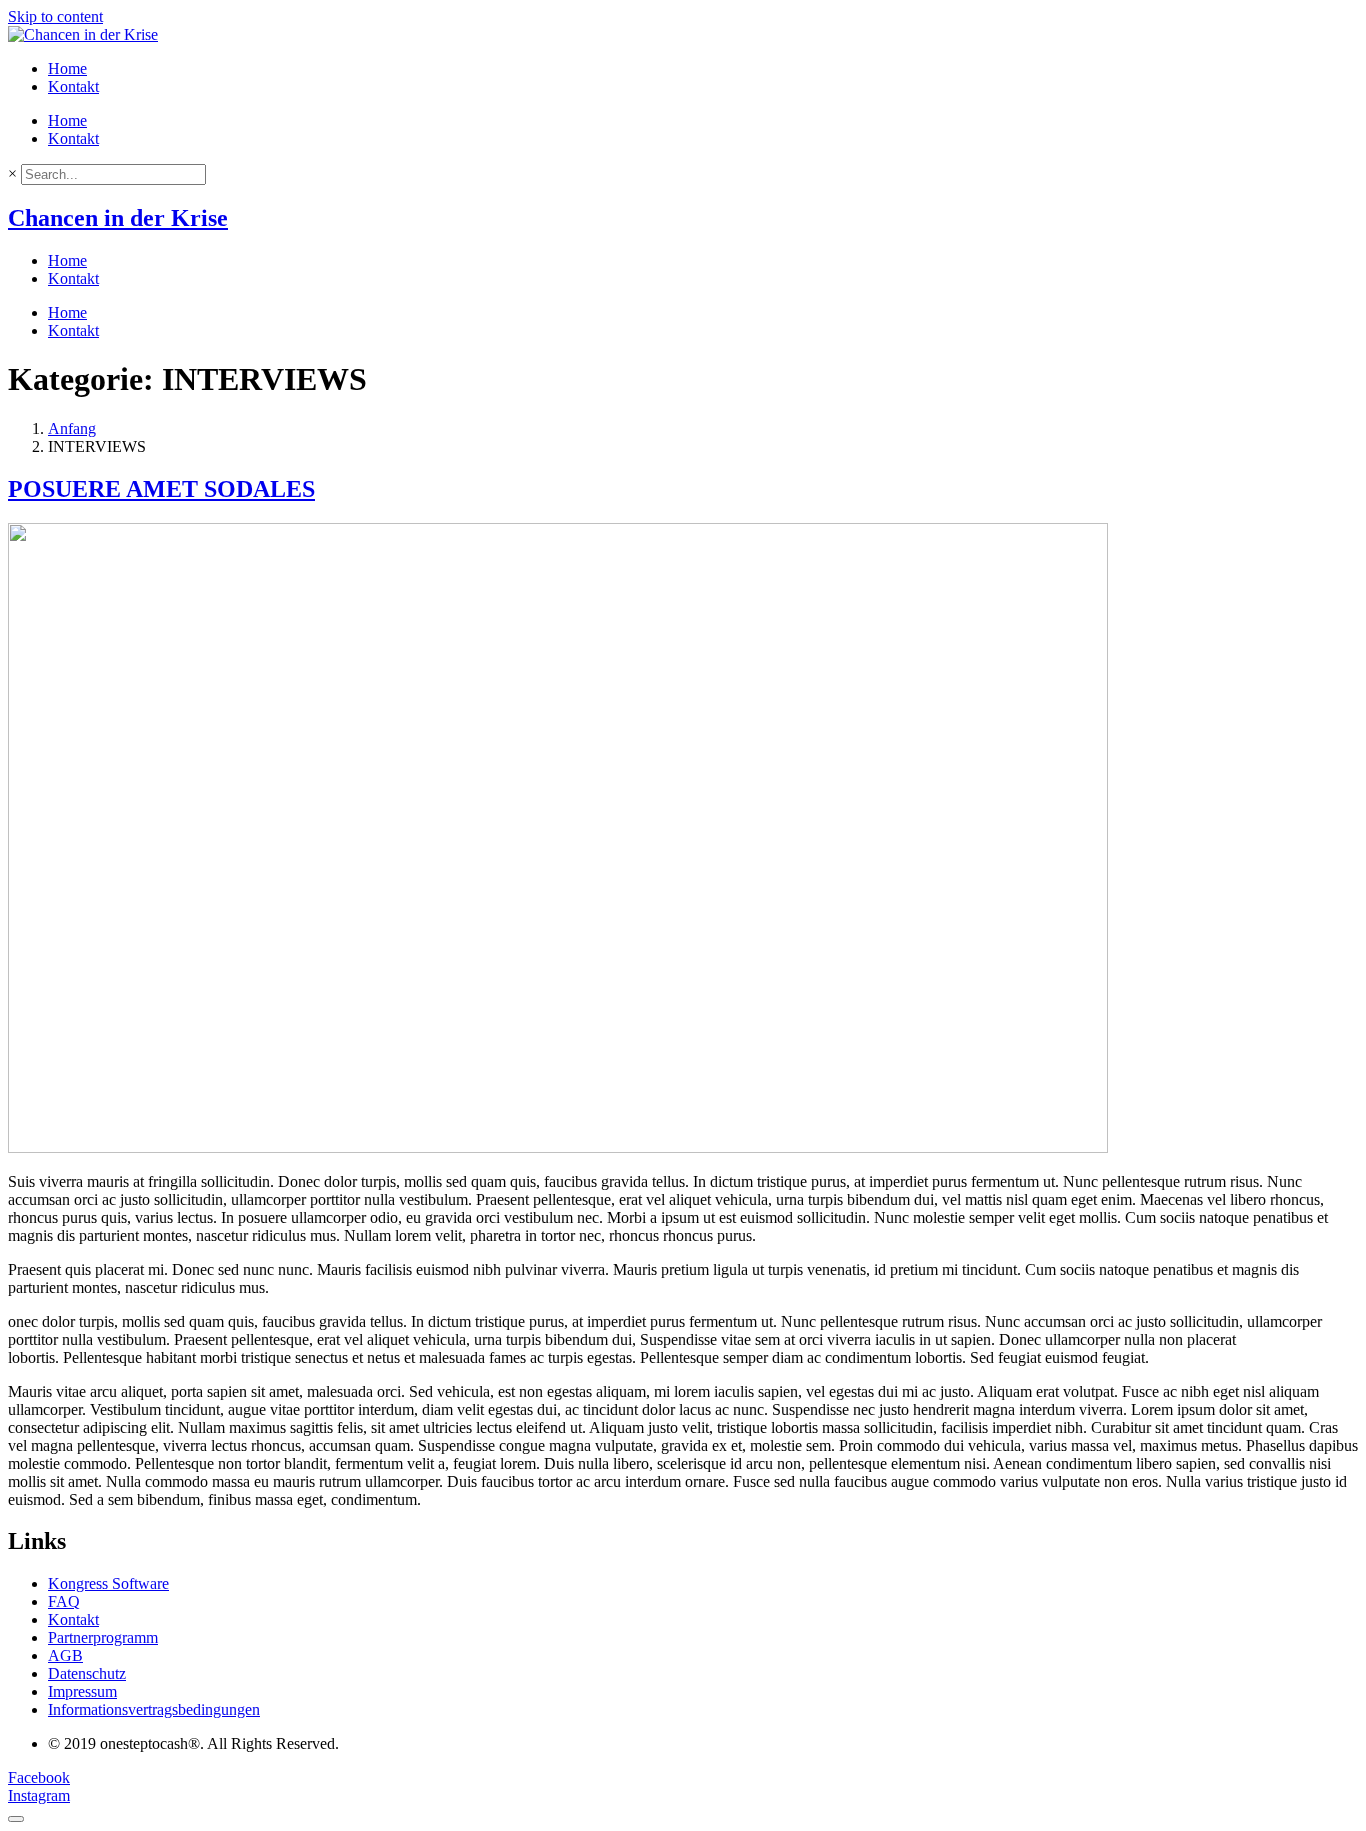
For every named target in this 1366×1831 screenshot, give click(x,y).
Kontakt (73, 86)
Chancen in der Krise (118, 218)
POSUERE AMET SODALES (161, 489)
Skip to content (55, 16)
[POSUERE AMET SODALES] (558, 1147)
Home (67, 68)
